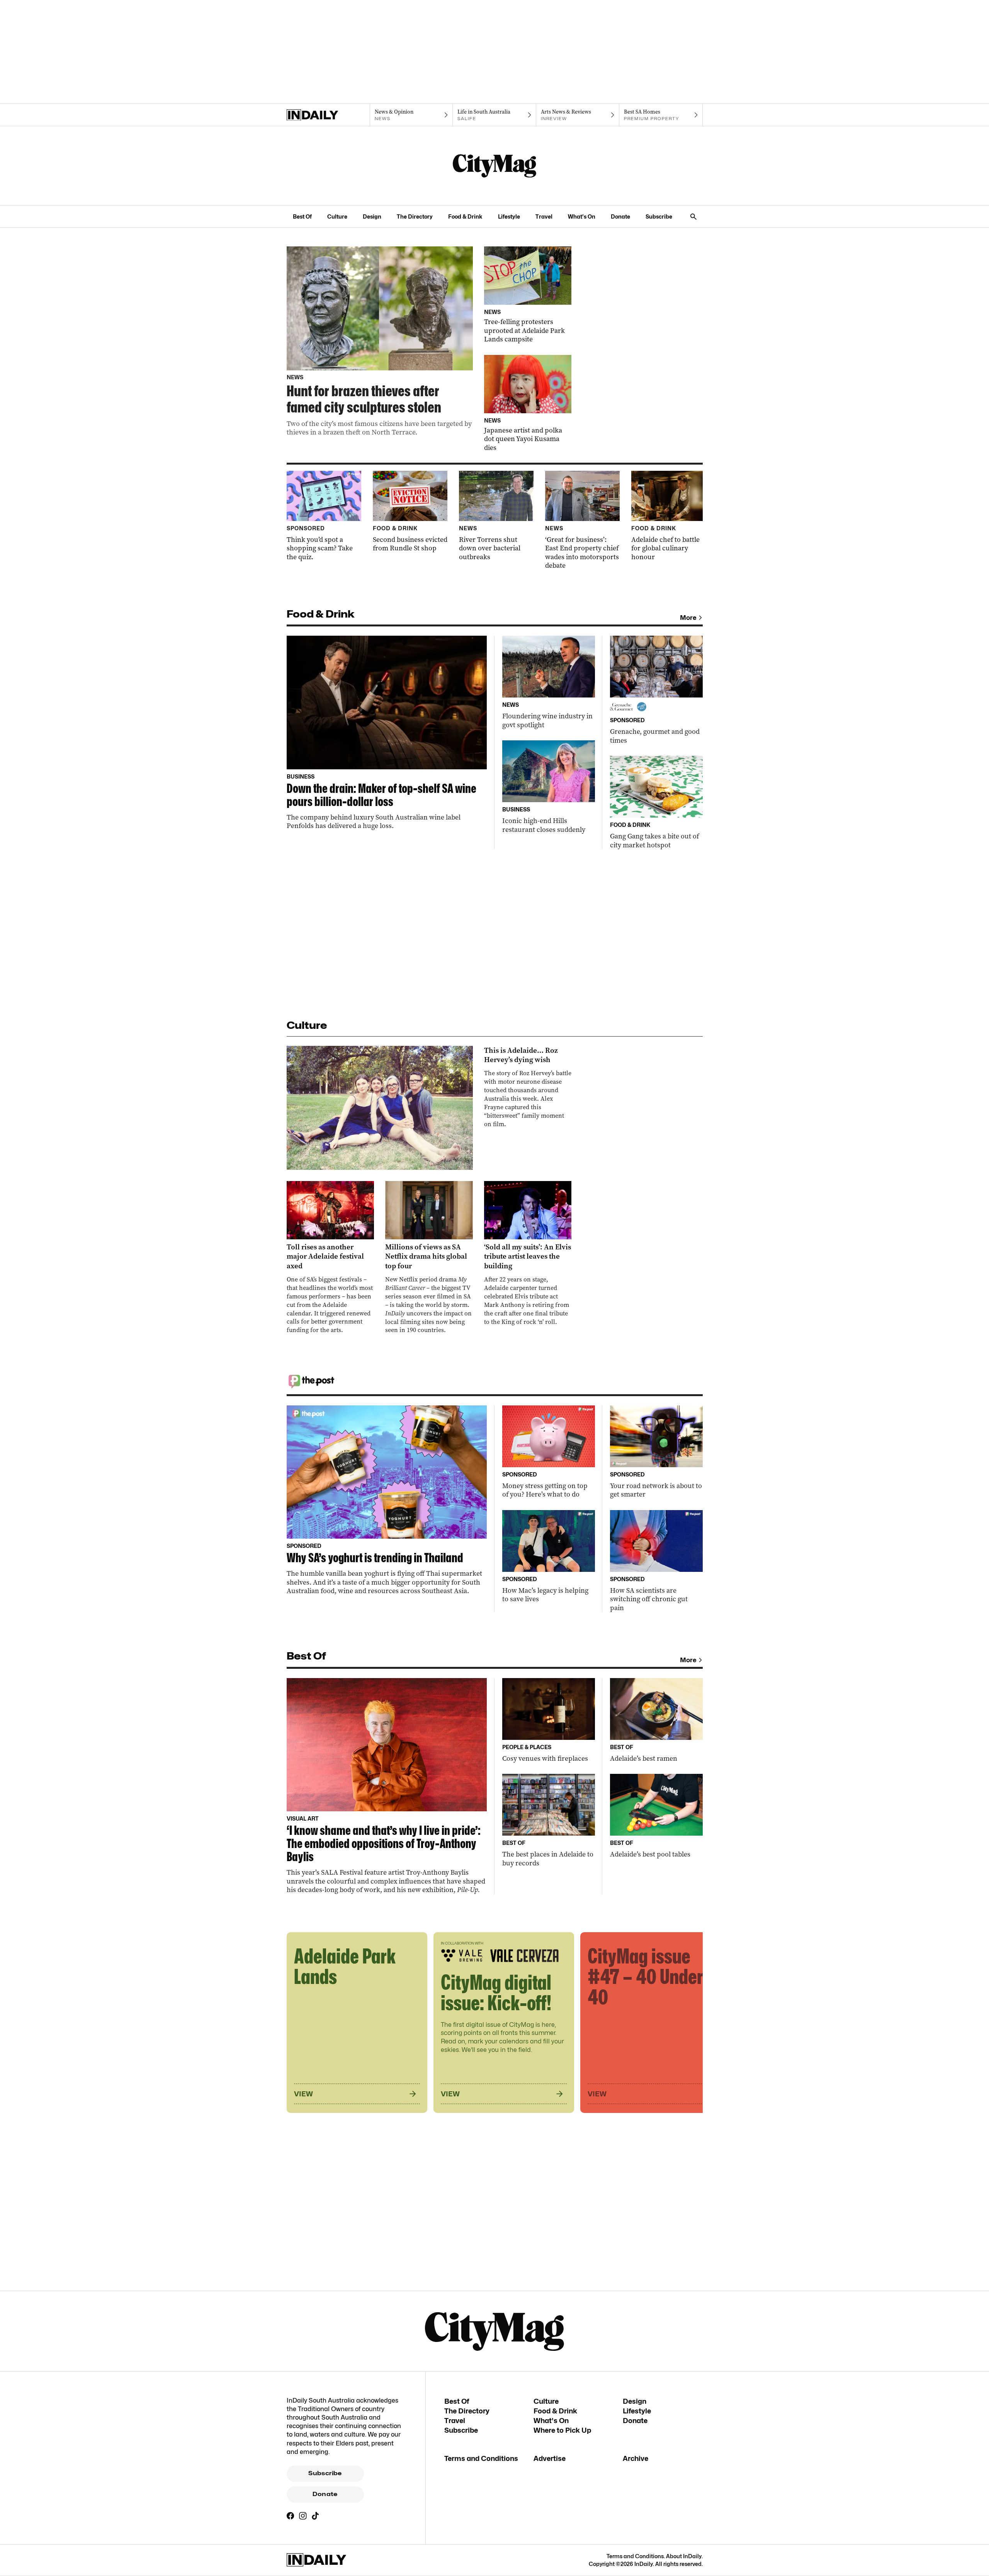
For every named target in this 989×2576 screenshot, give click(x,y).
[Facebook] (291, 2516)
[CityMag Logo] (494, 166)
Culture (337, 216)
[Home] (328, 115)
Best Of (302, 216)
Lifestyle (509, 216)
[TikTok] (315, 2516)
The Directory (415, 216)
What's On (582, 216)
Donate (620, 216)
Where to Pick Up (562, 2430)
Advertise (550, 2458)
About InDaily (684, 2556)
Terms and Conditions (481, 2458)
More (688, 618)
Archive (636, 2458)
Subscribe (659, 216)
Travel (544, 216)
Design (372, 216)
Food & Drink (465, 216)
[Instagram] (303, 2516)
